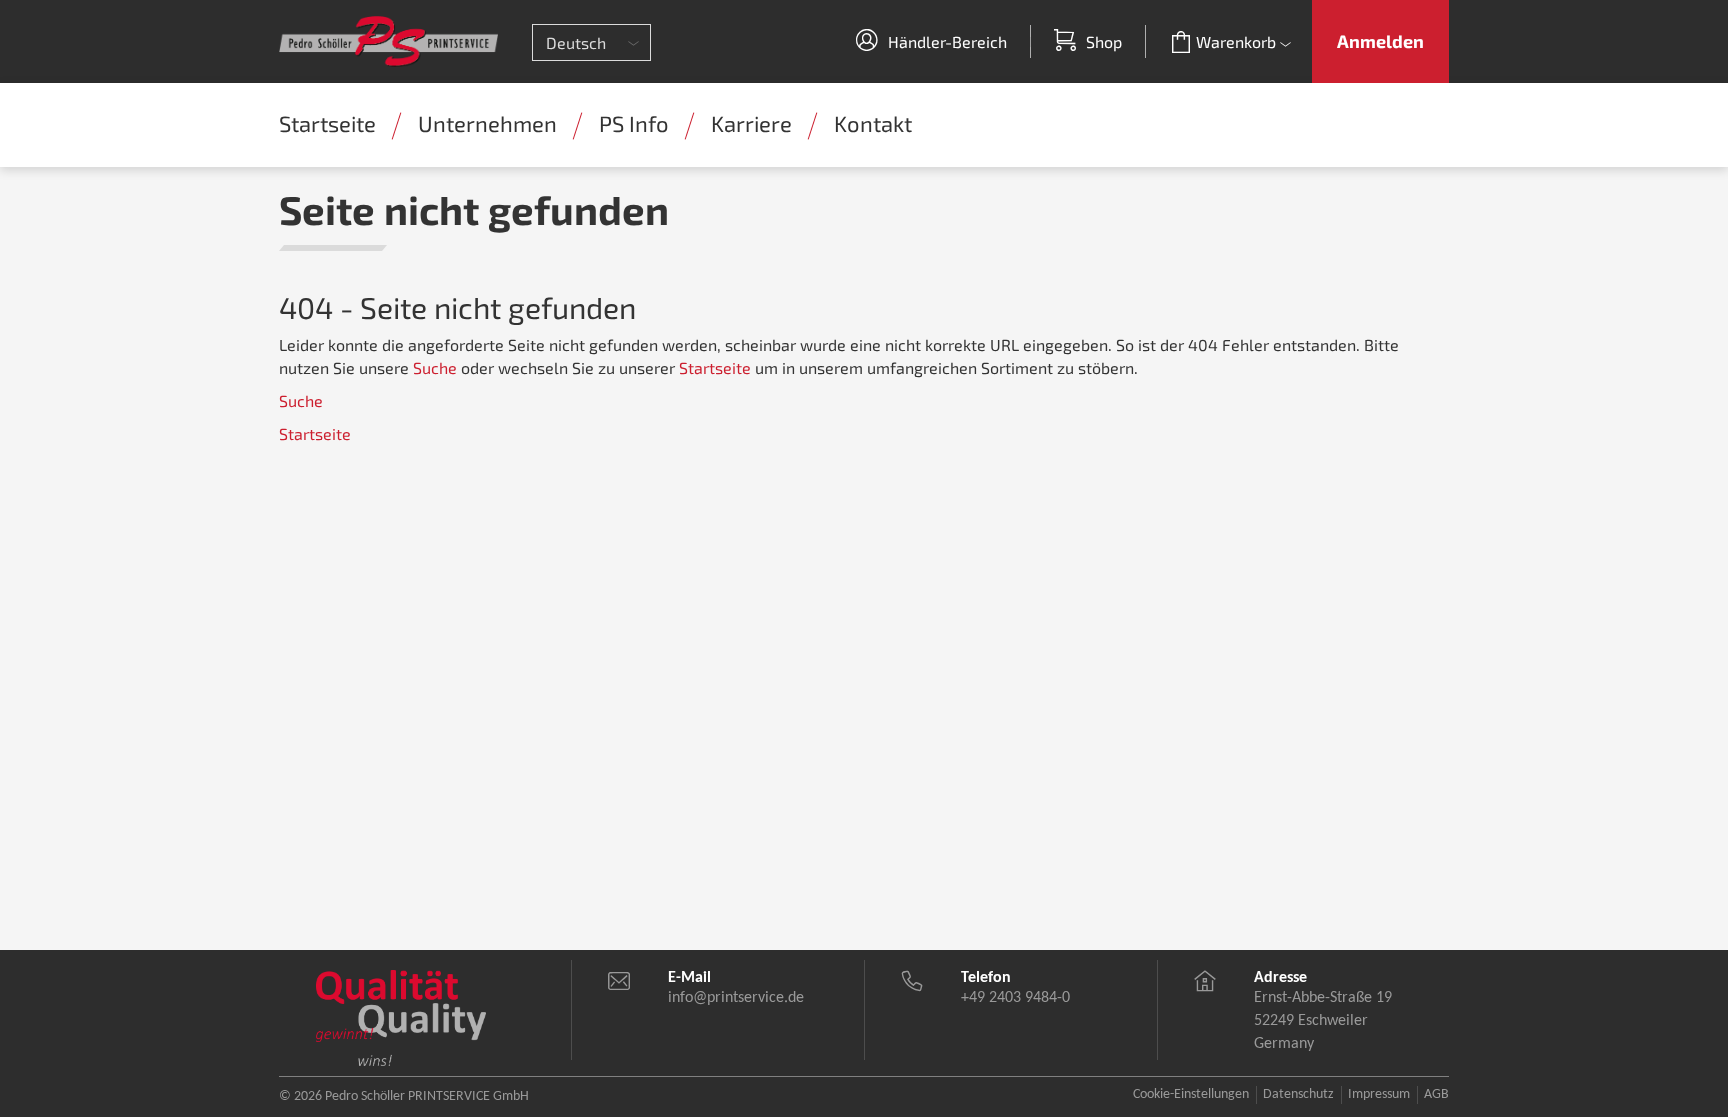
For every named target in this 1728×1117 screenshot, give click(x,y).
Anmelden (1380, 41)
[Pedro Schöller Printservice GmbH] (388, 41)
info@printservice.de (736, 998)
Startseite (715, 367)
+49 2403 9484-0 (1015, 998)
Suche (435, 367)
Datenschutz (1298, 1094)
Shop (1104, 41)
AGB (1436, 1094)
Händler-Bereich (947, 41)
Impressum (1379, 1094)
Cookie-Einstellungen (1191, 1094)
